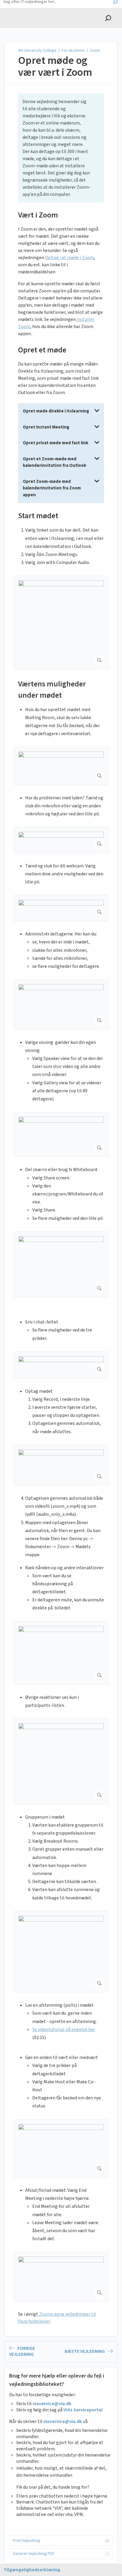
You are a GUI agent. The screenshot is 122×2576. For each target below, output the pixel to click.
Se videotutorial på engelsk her (64, 2030)
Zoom (95, 51)
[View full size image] (61, 622)
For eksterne (73, 51)
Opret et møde (42, 350)
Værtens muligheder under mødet (52, 690)
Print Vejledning (27, 2541)
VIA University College (38, 51)
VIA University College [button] (31, 12)
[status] (61, 148)
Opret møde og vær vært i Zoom (55, 66)
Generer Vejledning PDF (34, 2554)
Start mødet (38, 516)
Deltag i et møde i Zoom (69, 258)
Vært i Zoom (38, 215)
